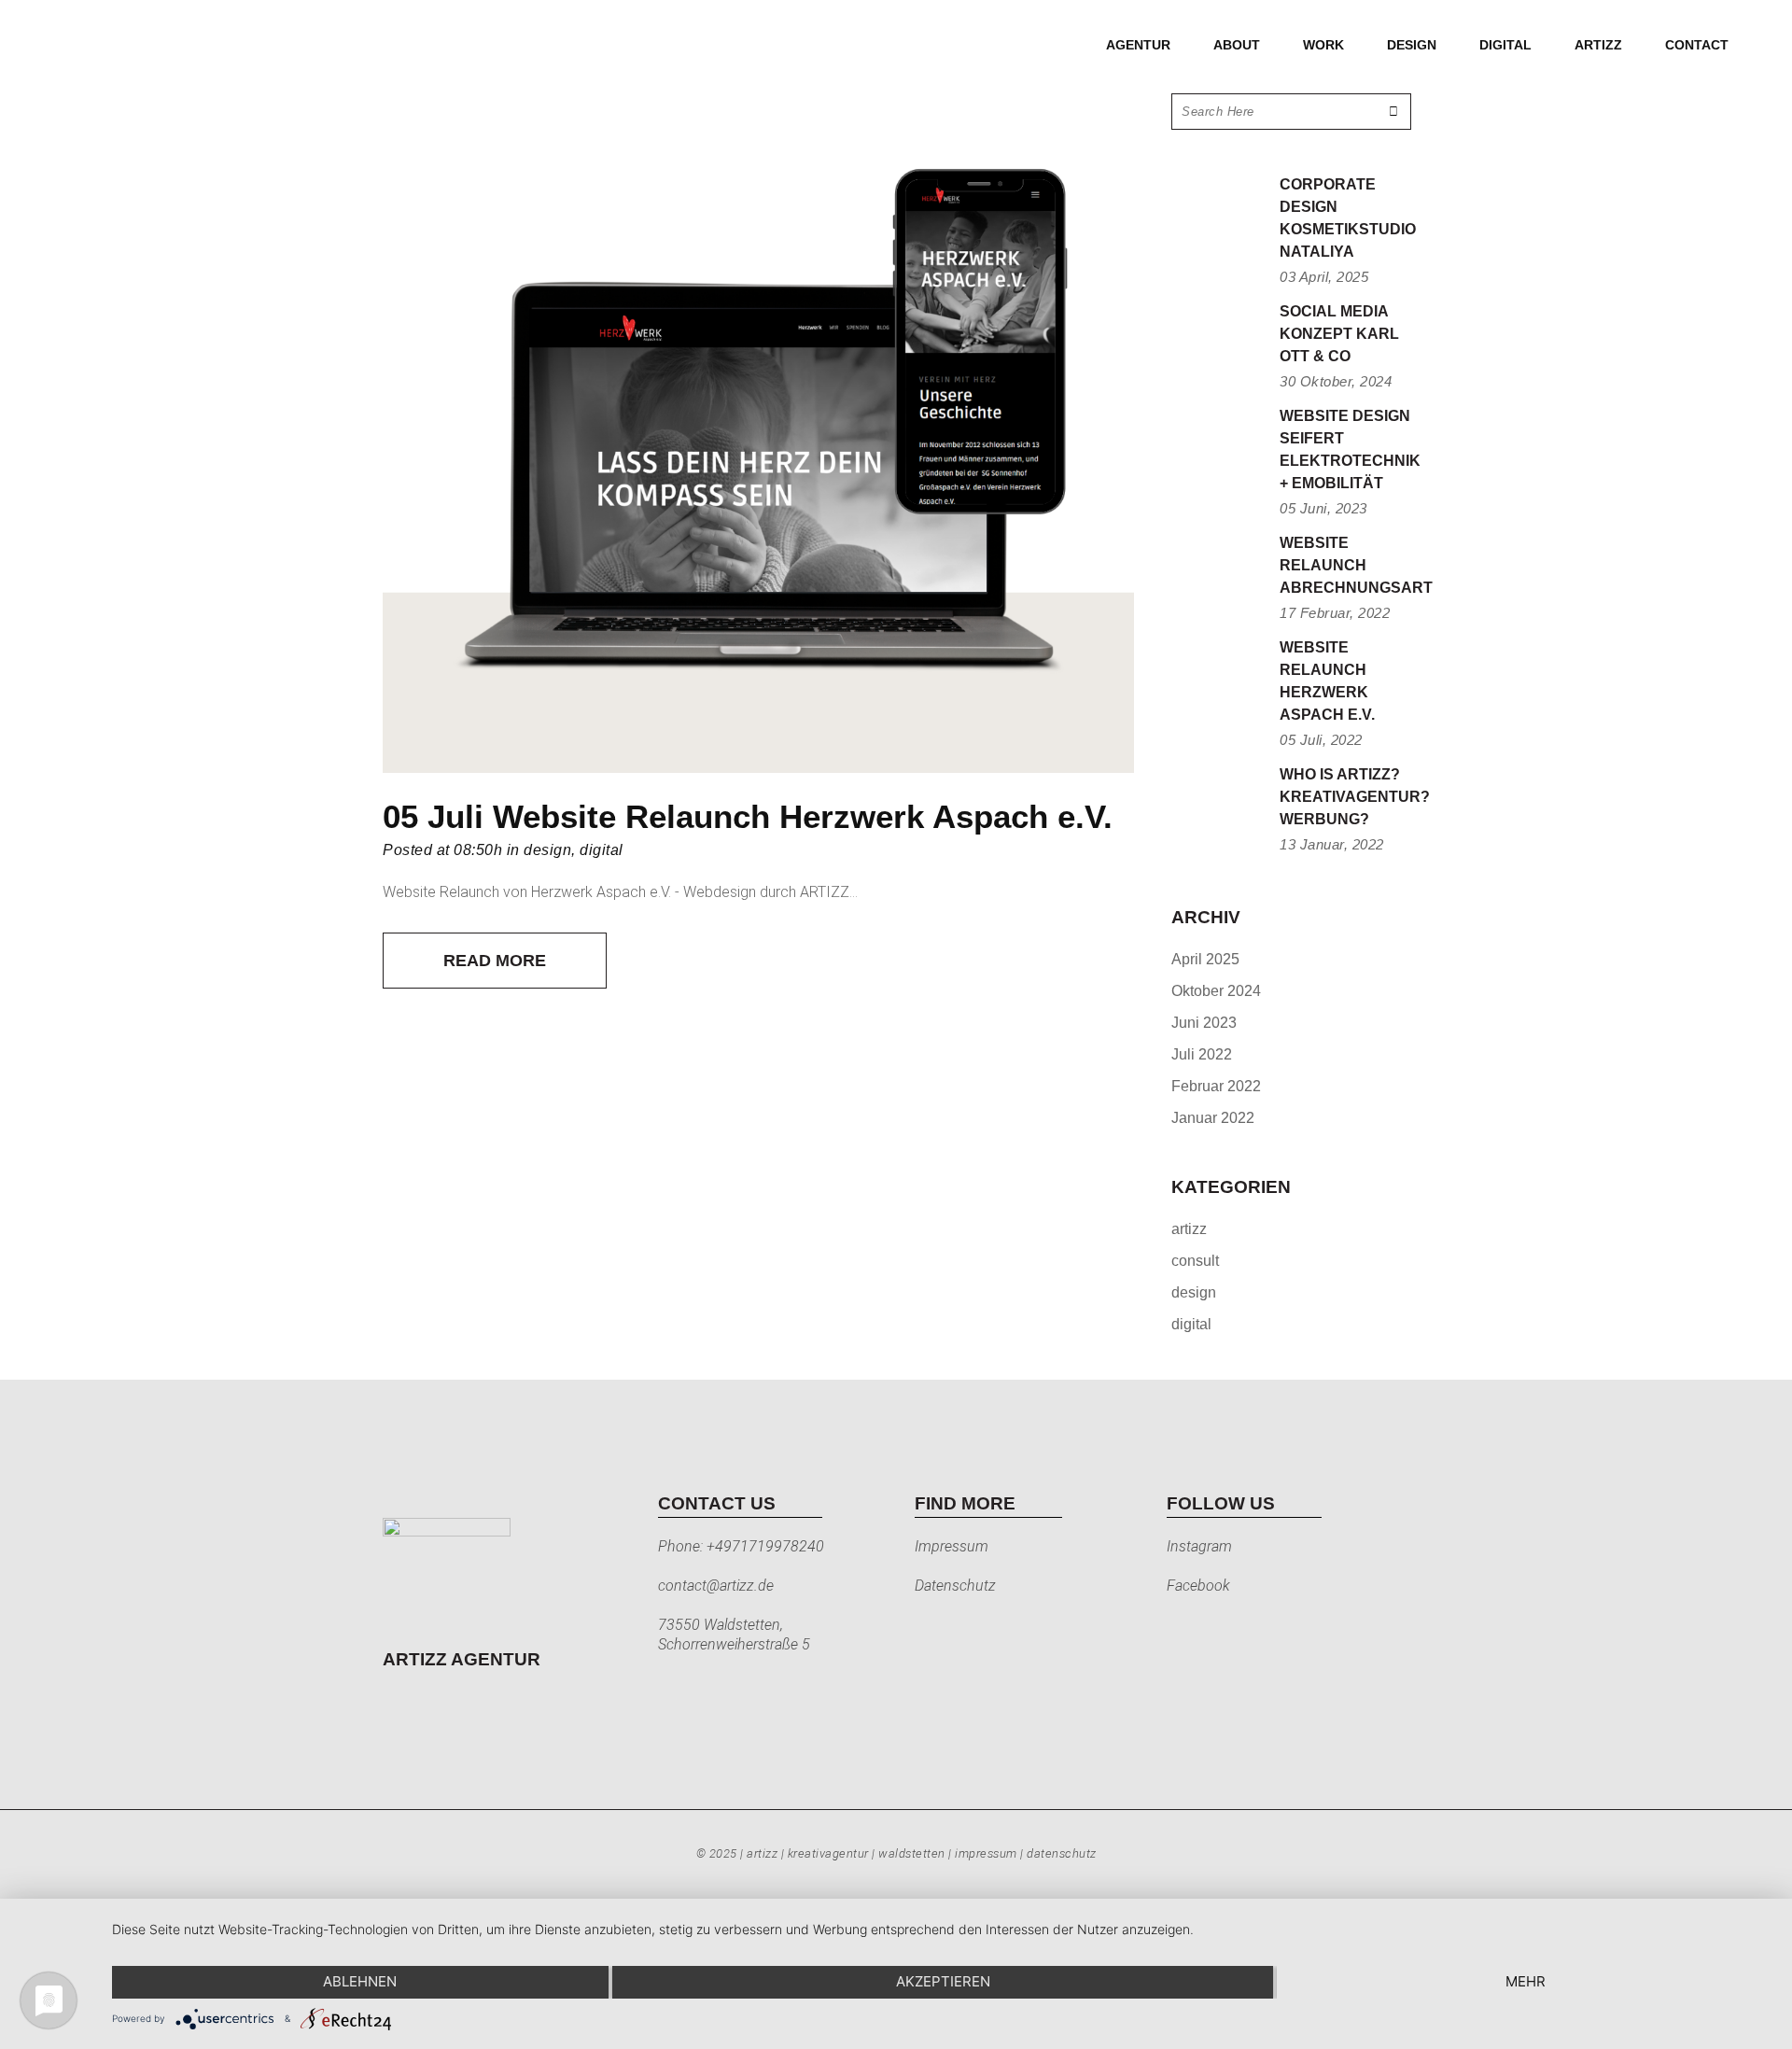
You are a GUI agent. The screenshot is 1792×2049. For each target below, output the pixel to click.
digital (602, 850)
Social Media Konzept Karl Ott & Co (1339, 334)
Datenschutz (955, 1586)
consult (1195, 1261)
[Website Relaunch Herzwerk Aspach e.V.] (758, 433)
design (547, 850)
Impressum (952, 1546)
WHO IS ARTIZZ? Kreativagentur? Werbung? (1355, 797)
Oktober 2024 (1216, 991)
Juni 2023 (1204, 1023)
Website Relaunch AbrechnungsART (1356, 565)
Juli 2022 (1202, 1054)
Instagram (1199, 1546)
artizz (1189, 1229)
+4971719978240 (765, 1546)
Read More (495, 961)
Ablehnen (360, 1981)
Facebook (1198, 1586)
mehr (1526, 1981)
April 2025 (1205, 959)
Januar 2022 (1213, 1118)
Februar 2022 (1216, 1086)
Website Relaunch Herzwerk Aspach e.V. (803, 816)
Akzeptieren (943, 1981)
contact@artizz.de (716, 1586)
